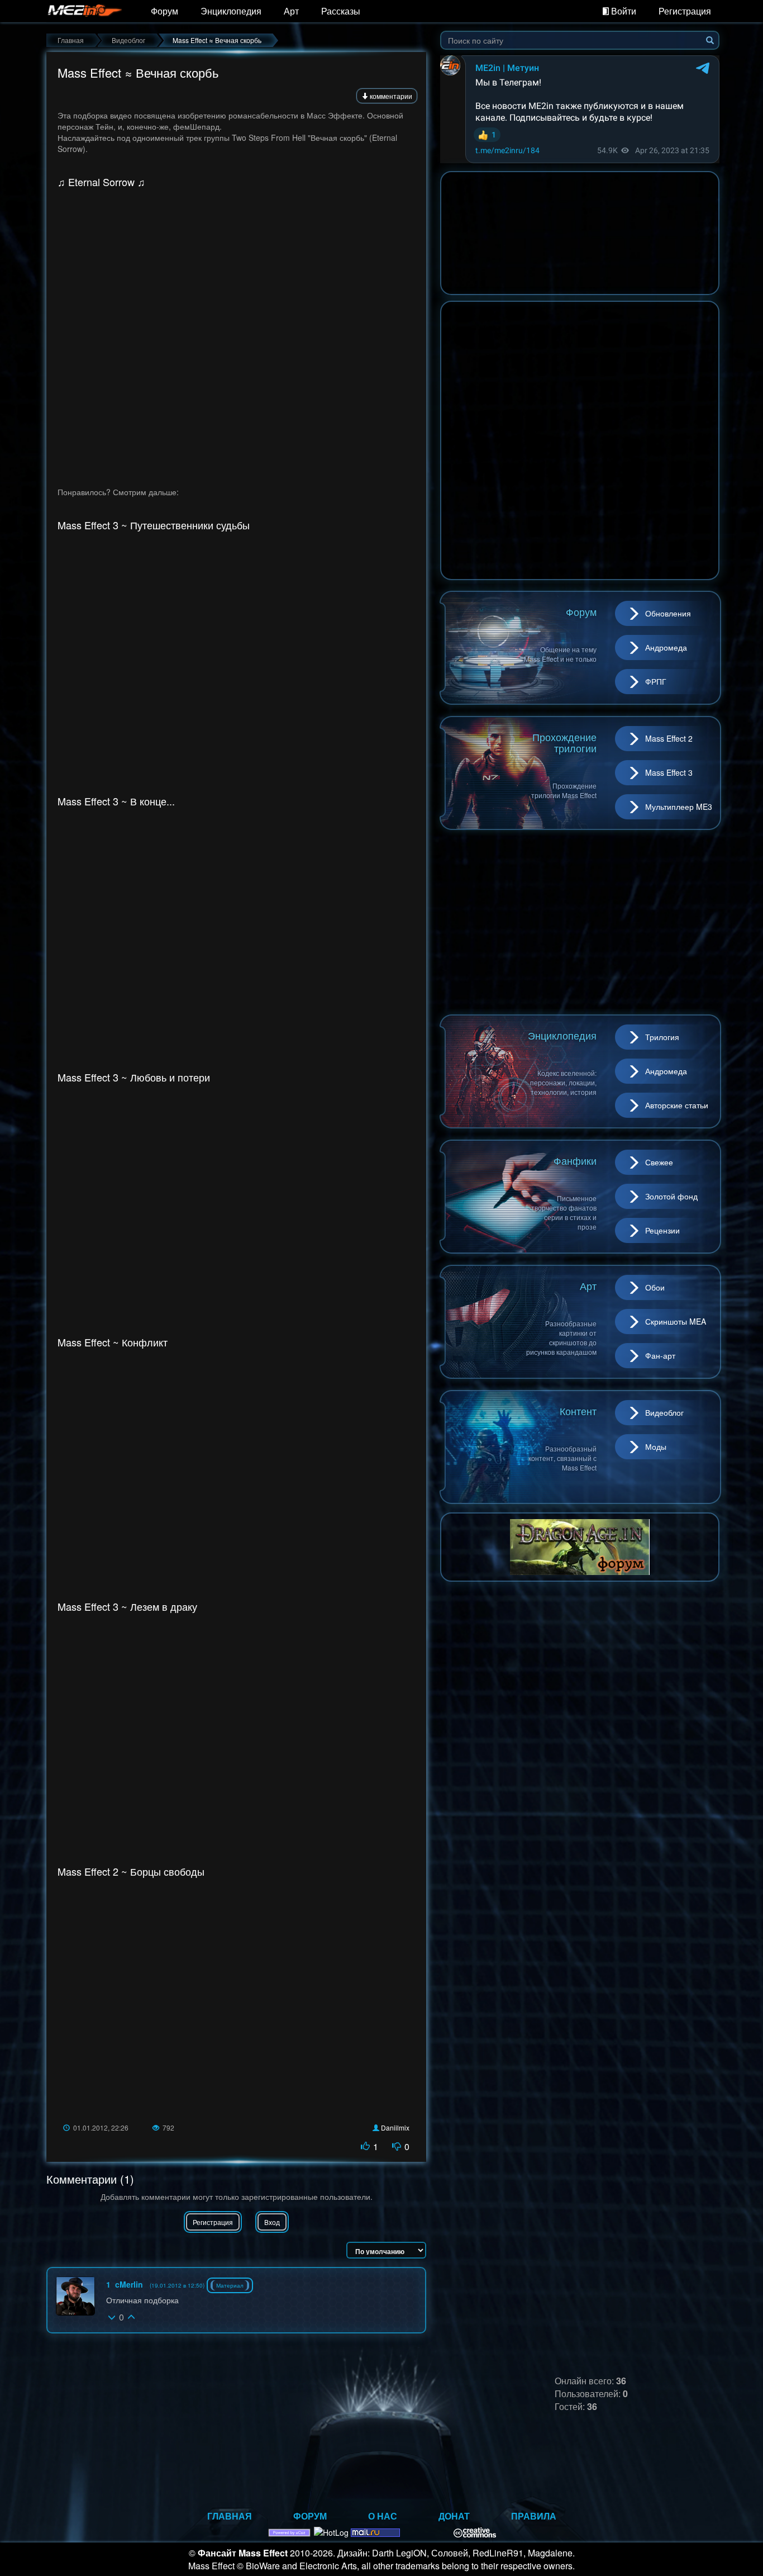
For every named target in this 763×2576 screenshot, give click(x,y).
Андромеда (666, 647)
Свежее (659, 1162)
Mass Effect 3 (669, 772)
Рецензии (662, 1230)
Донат (454, 2516)
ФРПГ (656, 681)
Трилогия (662, 1037)
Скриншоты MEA (676, 1321)
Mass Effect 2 (669, 738)
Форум (164, 11)
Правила (534, 2516)
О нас (383, 2516)
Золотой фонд (671, 1196)
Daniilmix (395, 2127)
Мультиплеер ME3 (679, 807)
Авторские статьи (677, 1105)
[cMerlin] (75, 2296)
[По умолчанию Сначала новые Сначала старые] (386, 2250)
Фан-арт (660, 1355)
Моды (656, 1446)
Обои (655, 1287)
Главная (230, 2516)
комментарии (390, 96)
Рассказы (341, 11)
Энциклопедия (231, 11)
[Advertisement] (580, 922)
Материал (230, 2285)
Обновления (668, 613)
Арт (291, 11)
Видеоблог (664, 1412)
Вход (272, 2222)
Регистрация (685, 11)
